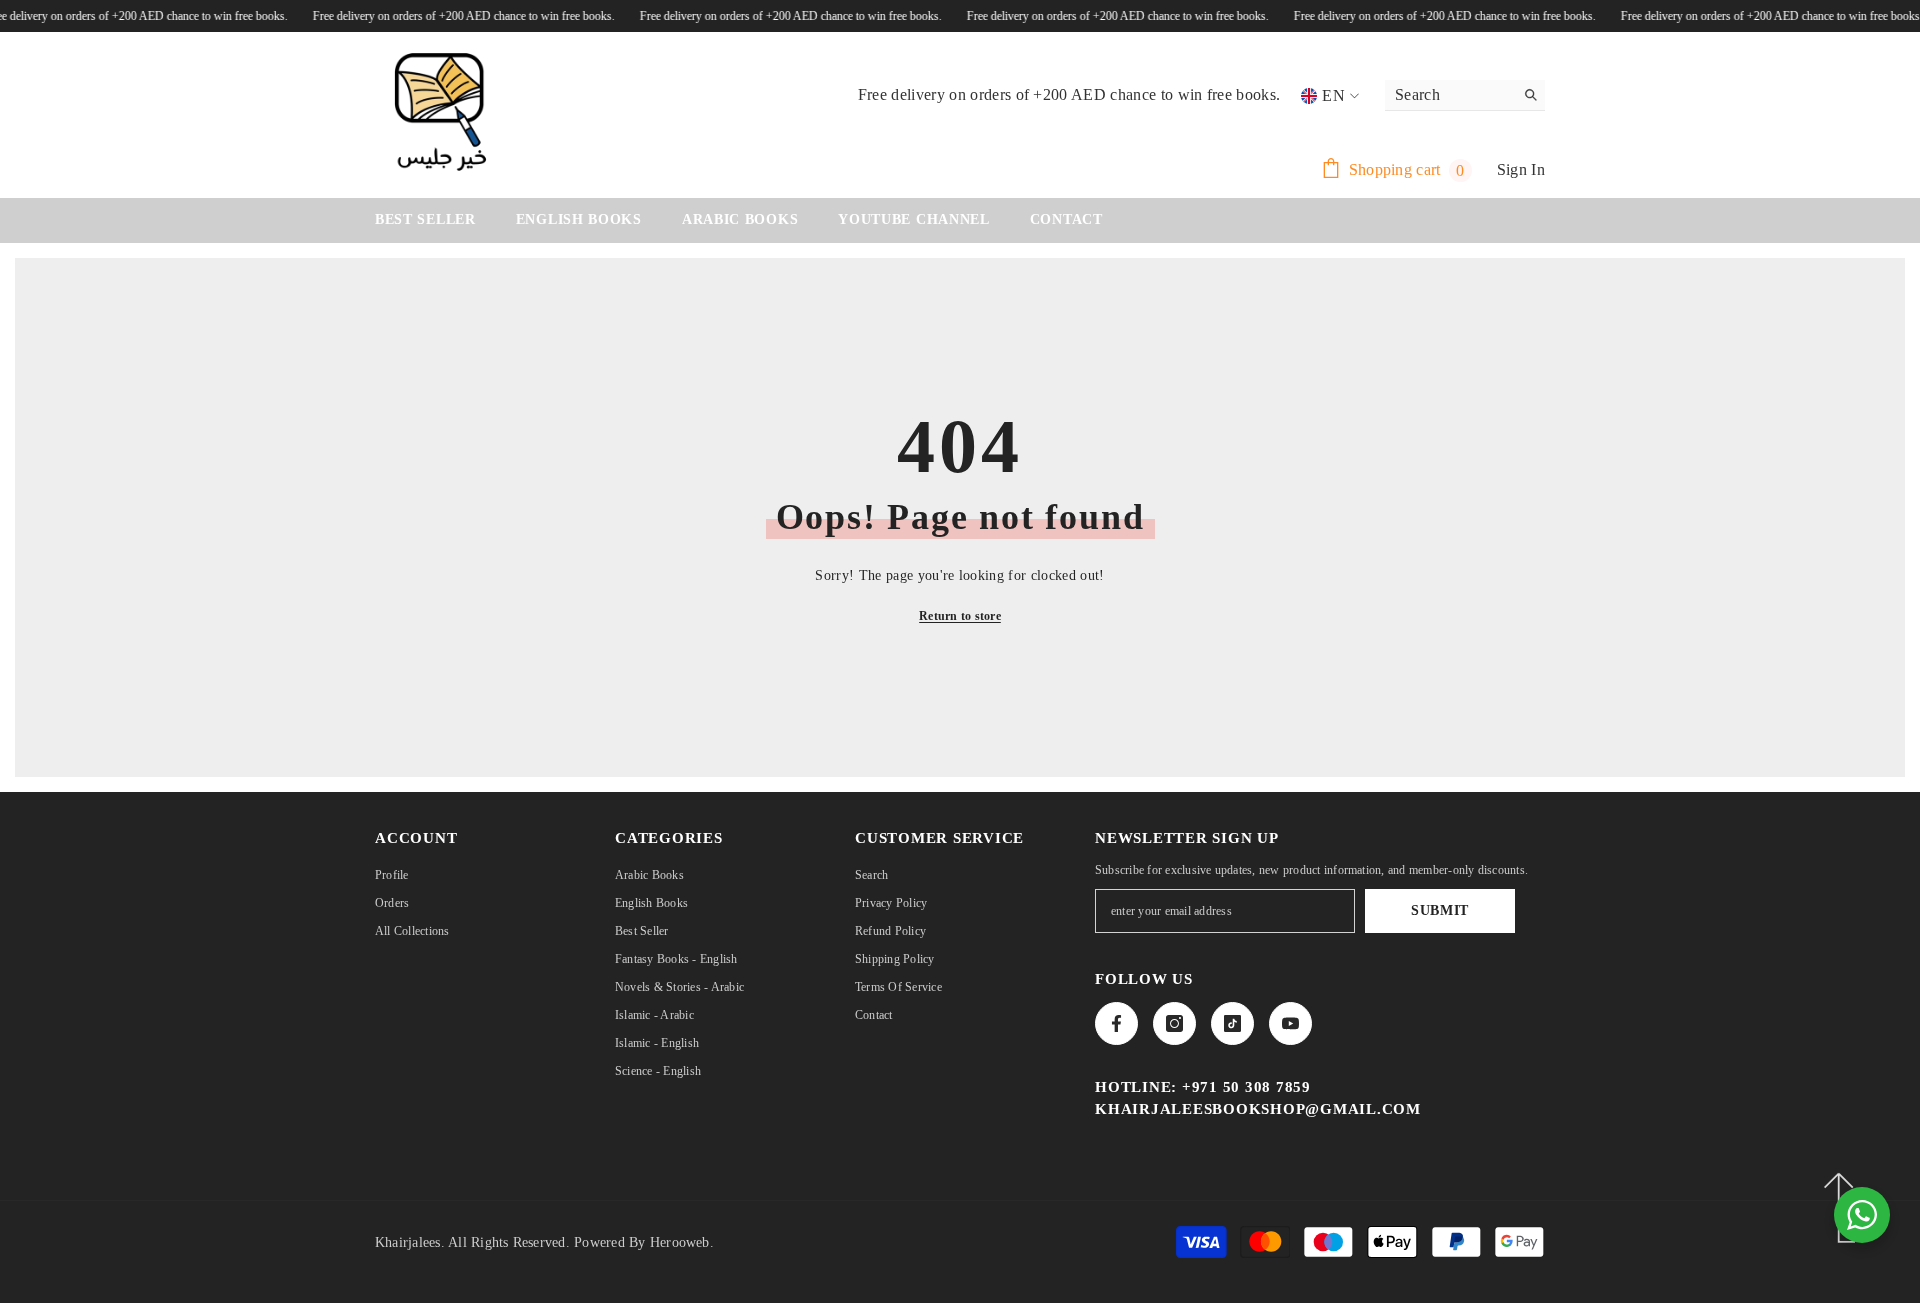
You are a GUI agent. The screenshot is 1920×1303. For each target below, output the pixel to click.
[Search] (1465, 95)
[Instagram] (1174, 1023)
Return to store (960, 616)
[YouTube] (1290, 1023)
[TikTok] (1232, 1023)
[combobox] (1449, 95)
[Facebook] (1116, 1023)
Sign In (1521, 169)
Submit (1440, 910)
